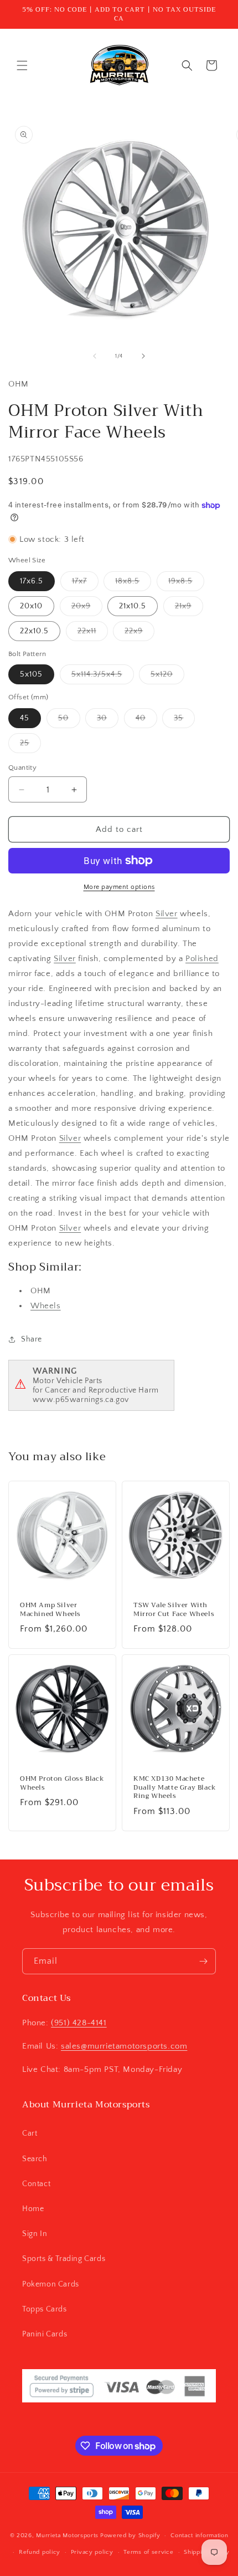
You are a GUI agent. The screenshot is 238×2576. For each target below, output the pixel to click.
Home (33, 2209)
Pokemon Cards (51, 2284)
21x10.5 (133, 606)
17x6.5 (32, 581)
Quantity (22, 768)
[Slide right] (143, 356)
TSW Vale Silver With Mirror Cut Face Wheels (174, 1610)
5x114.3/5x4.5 (103, 677)
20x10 (31, 606)
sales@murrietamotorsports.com (124, 2046)
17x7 (85, 584)
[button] (22, 65)
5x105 (31, 674)
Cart (30, 2133)
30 (108, 721)
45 (25, 718)
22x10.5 (34, 631)
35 (184, 721)
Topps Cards (45, 2309)
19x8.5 (186, 584)
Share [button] (32, 1339)
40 (146, 721)
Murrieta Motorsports (67, 2536)
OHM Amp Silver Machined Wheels (50, 1610)
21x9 (189, 609)
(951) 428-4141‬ (79, 2023)
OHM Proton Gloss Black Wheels (62, 1783)
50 (69, 721)
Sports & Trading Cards (64, 2259)
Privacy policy (92, 2552)
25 (30, 746)
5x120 (167, 677)
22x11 (93, 634)
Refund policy (40, 2552)
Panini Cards (45, 2334)
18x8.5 (133, 584)
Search (35, 2159)
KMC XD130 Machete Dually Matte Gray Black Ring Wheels (175, 1788)
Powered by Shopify (130, 2536)
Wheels (46, 1306)
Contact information (199, 2536)
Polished (202, 959)
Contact (36, 2184)
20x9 (87, 609)
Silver (167, 914)
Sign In (35, 2234)
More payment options (119, 887)
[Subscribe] (203, 1961)
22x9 (139, 634)
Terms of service (148, 2552)
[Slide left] (95, 356)
